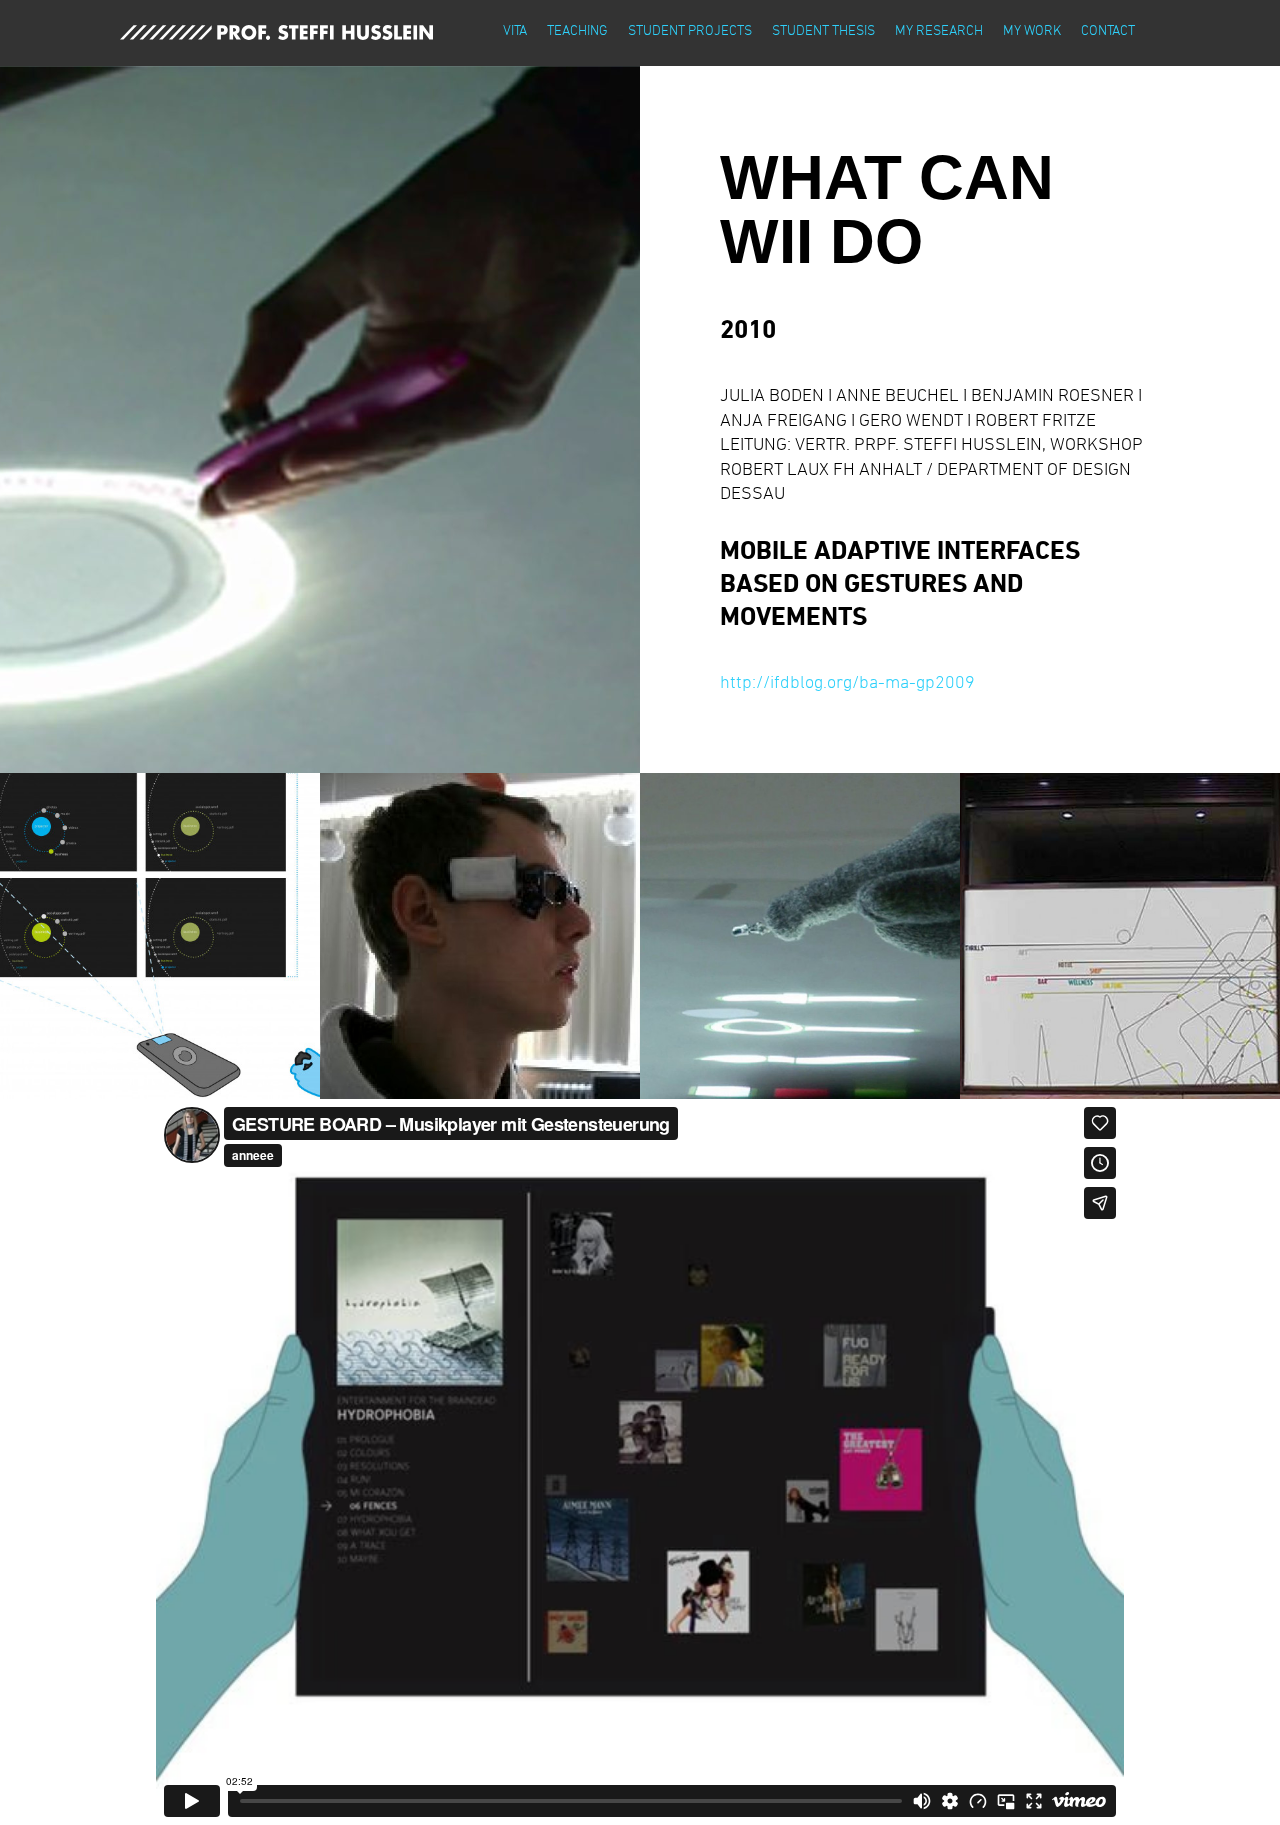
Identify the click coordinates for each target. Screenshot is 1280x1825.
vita (515, 29)
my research (939, 29)
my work (1032, 29)
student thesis (823, 29)
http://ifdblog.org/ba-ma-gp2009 (847, 681)
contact (1108, 29)
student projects (690, 29)
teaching (577, 29)
